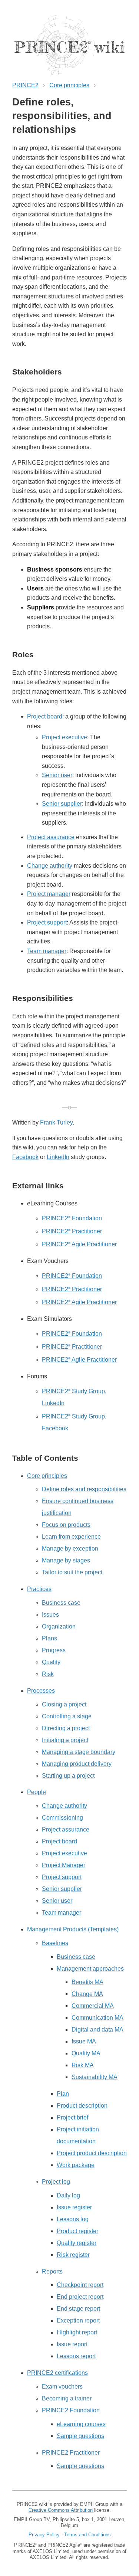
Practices (39, 1589)
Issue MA (84, 2041)
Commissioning (62, 1818)
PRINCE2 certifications (57, 2373)
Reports (52, 2271)
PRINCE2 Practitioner (72, 1231)
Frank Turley (56, 1122)
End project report (80, 2297)
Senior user (57, 775)
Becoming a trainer (67, 2398)
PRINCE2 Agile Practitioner (79, 1244)
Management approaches (90, 1969)
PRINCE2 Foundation (72, 1218)
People (37, 1792)
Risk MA (83, 2065)
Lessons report (76, 2356)
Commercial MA (93, 2006)
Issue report (72, 2344)
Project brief (72, 2117)
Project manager (49, 894)
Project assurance (51, 837)
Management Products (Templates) (73, 1929)
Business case (61, 1603)
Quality (51, 1662)
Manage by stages (66, 1560)
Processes (41, 1691)
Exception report (78, 2320)
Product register (77, 2231)
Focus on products (66, 1525)
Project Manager (64, 1865)
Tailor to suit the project (72, 1572)
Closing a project (64, 1704)
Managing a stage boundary (79, 1752)
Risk (48, 1674)
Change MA (87, 1994)
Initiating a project (65, 1740)
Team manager (47, 951)
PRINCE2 (25, 85)
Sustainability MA (95, 2077)
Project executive (64, 737)
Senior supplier (62, 804)
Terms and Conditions (87, 2535)
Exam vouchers (62, 2387)
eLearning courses (81, 2424)
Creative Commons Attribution (61, 2510)
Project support (47, 922)
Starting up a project (68, 1776)
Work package (76, 2165)
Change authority (50, 866)
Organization (59, 1626)
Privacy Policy (44, 2535)
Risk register (73, 2255)
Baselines (55, 1943)
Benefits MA (87, 1982)
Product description (82, 2106)
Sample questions (80, 2436)
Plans (49, 1638)
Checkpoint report (80, 2285)
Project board (45, 716)
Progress (54, 1650)
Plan (63, 2094)
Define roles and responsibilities (84, 1489)
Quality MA (86, 2053)
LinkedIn (58, 1157)
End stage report (78, 2309)
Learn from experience (71, 1537)
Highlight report (77, 2332)
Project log (56, 2182)
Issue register (74, 2207)
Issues (50, 1615)
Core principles (69, 85)
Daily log (68, 2195)
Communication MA (97, 2018)
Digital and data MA (97, 2030)
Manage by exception (70, 1549)
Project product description (92, 2153)
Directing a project (66, 1728)
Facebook (25, 1157)
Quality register (77, 2243)
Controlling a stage (67, 1716)
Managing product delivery (77, 1764)
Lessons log (73, 2219)
